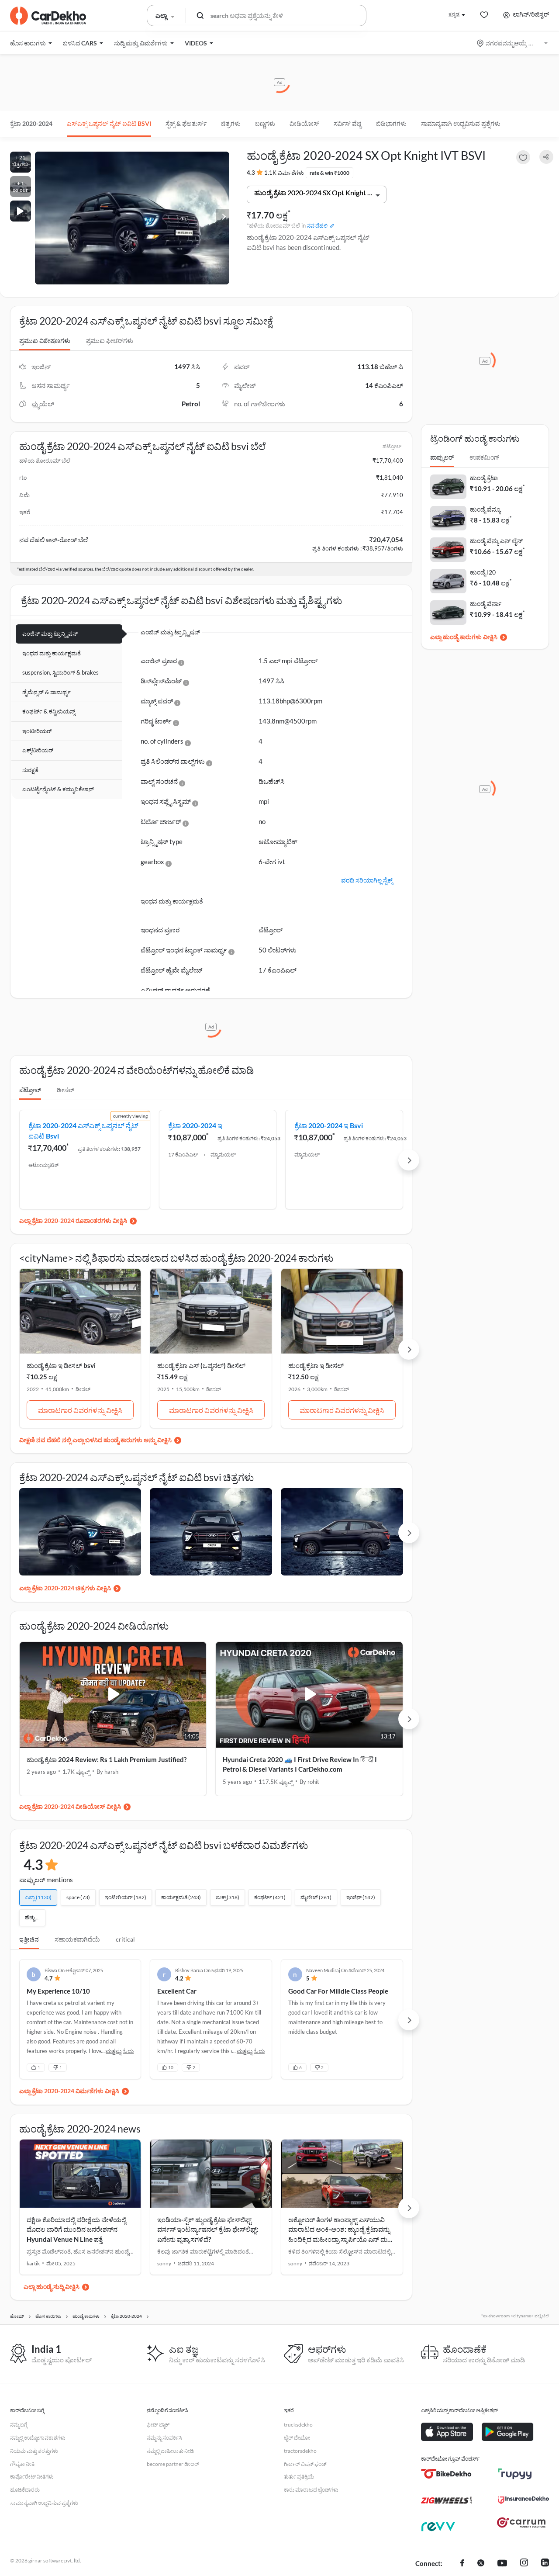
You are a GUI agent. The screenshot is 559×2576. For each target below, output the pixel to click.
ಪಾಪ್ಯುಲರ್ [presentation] (442, 457)
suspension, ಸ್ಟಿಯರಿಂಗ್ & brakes (60, 672)
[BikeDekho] (447, 2474)
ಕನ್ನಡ (454, 14)
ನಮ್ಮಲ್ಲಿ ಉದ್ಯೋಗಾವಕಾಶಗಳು (38, 2438)
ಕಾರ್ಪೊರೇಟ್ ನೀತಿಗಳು (32, 2477)
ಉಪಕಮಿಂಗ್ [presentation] (484, 457)
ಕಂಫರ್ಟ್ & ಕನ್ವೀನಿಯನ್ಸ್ (49, 711)
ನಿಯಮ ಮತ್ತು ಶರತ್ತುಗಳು (34, 2451)
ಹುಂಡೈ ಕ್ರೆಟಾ (484, 478)
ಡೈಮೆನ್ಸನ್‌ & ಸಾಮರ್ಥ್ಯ (47, 692)
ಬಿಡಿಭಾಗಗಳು (391, 123)
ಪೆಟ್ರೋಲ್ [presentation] (30, 1090)
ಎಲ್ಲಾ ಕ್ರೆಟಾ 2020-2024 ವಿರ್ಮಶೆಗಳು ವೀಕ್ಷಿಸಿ (69, 2091)
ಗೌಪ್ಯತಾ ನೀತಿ (22, 2464)
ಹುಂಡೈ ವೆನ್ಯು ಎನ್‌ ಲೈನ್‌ (496, 541)
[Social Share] (546, 157)
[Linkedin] (545, 2564)
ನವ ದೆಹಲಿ (317, 226)
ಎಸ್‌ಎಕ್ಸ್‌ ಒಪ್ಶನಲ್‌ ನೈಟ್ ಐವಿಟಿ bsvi (109, 123)
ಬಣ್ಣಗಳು (265, 123)
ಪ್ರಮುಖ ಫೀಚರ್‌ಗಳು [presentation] (110, 341)
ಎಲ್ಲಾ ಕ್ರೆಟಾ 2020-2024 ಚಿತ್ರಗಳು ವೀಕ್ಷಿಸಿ (65, 1588)
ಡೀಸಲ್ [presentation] (66, 1090)
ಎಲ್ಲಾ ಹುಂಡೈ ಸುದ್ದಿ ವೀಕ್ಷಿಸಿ (52, 2287)
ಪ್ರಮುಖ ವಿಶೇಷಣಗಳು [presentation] (45, 341)
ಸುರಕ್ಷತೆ (30, 770)
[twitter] (481, 2564)
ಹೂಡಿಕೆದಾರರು (25, 2490)
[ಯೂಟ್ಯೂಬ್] (502, 2564)
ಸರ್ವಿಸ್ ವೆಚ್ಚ (348, 123)
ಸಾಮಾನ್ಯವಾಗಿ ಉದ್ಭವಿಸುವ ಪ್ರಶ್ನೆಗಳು (461, 123)
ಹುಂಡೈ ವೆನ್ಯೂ (485, 509)
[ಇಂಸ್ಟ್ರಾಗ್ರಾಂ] (524, 2564)
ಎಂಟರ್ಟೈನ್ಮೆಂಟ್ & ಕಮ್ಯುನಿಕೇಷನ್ (58, 789)
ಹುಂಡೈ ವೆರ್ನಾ (486, 604)
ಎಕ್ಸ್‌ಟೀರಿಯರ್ (38, 750)
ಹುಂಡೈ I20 (483, 572)
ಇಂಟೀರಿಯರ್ (37, 731)
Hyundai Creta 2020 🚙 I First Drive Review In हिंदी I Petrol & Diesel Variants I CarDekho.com (300, 1764)
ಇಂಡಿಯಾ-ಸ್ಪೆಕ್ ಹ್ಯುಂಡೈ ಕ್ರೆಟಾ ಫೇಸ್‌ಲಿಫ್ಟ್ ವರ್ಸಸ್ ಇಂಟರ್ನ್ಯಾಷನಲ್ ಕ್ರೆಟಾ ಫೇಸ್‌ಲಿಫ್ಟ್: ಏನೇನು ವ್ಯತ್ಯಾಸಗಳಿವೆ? (208, 2229)
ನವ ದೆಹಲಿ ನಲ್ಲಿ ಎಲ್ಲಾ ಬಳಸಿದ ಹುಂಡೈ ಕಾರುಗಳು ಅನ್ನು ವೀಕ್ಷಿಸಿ (104, 1440)
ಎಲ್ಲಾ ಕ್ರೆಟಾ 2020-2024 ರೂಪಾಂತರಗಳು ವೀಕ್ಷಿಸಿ (73, 1220)
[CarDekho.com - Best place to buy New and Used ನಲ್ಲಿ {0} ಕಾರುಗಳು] (48, 16)
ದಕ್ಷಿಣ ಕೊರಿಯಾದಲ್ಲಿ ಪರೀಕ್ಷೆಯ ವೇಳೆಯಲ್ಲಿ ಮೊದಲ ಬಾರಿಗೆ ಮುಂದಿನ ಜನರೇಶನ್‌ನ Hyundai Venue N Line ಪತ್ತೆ (76, 2229)
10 (171, 2067)
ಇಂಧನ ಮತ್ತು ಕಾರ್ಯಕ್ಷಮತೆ (52, 653)
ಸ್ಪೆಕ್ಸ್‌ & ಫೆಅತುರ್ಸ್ (186, 123)
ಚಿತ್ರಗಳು (231, 123)
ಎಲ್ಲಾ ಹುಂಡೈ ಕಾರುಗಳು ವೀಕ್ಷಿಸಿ (464, 637)
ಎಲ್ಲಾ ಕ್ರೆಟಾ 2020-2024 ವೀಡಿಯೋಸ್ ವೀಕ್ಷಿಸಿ (70, 1806)
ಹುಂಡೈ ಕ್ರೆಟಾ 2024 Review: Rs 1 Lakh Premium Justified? (107, 1759)
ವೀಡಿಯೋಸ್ (304, 123)
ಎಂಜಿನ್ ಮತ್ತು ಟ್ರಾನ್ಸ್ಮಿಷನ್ (50, 634)
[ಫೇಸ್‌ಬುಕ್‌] (462, 2564)
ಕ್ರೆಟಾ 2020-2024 (31, 123)
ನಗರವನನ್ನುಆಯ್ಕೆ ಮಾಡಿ (513, 43)
